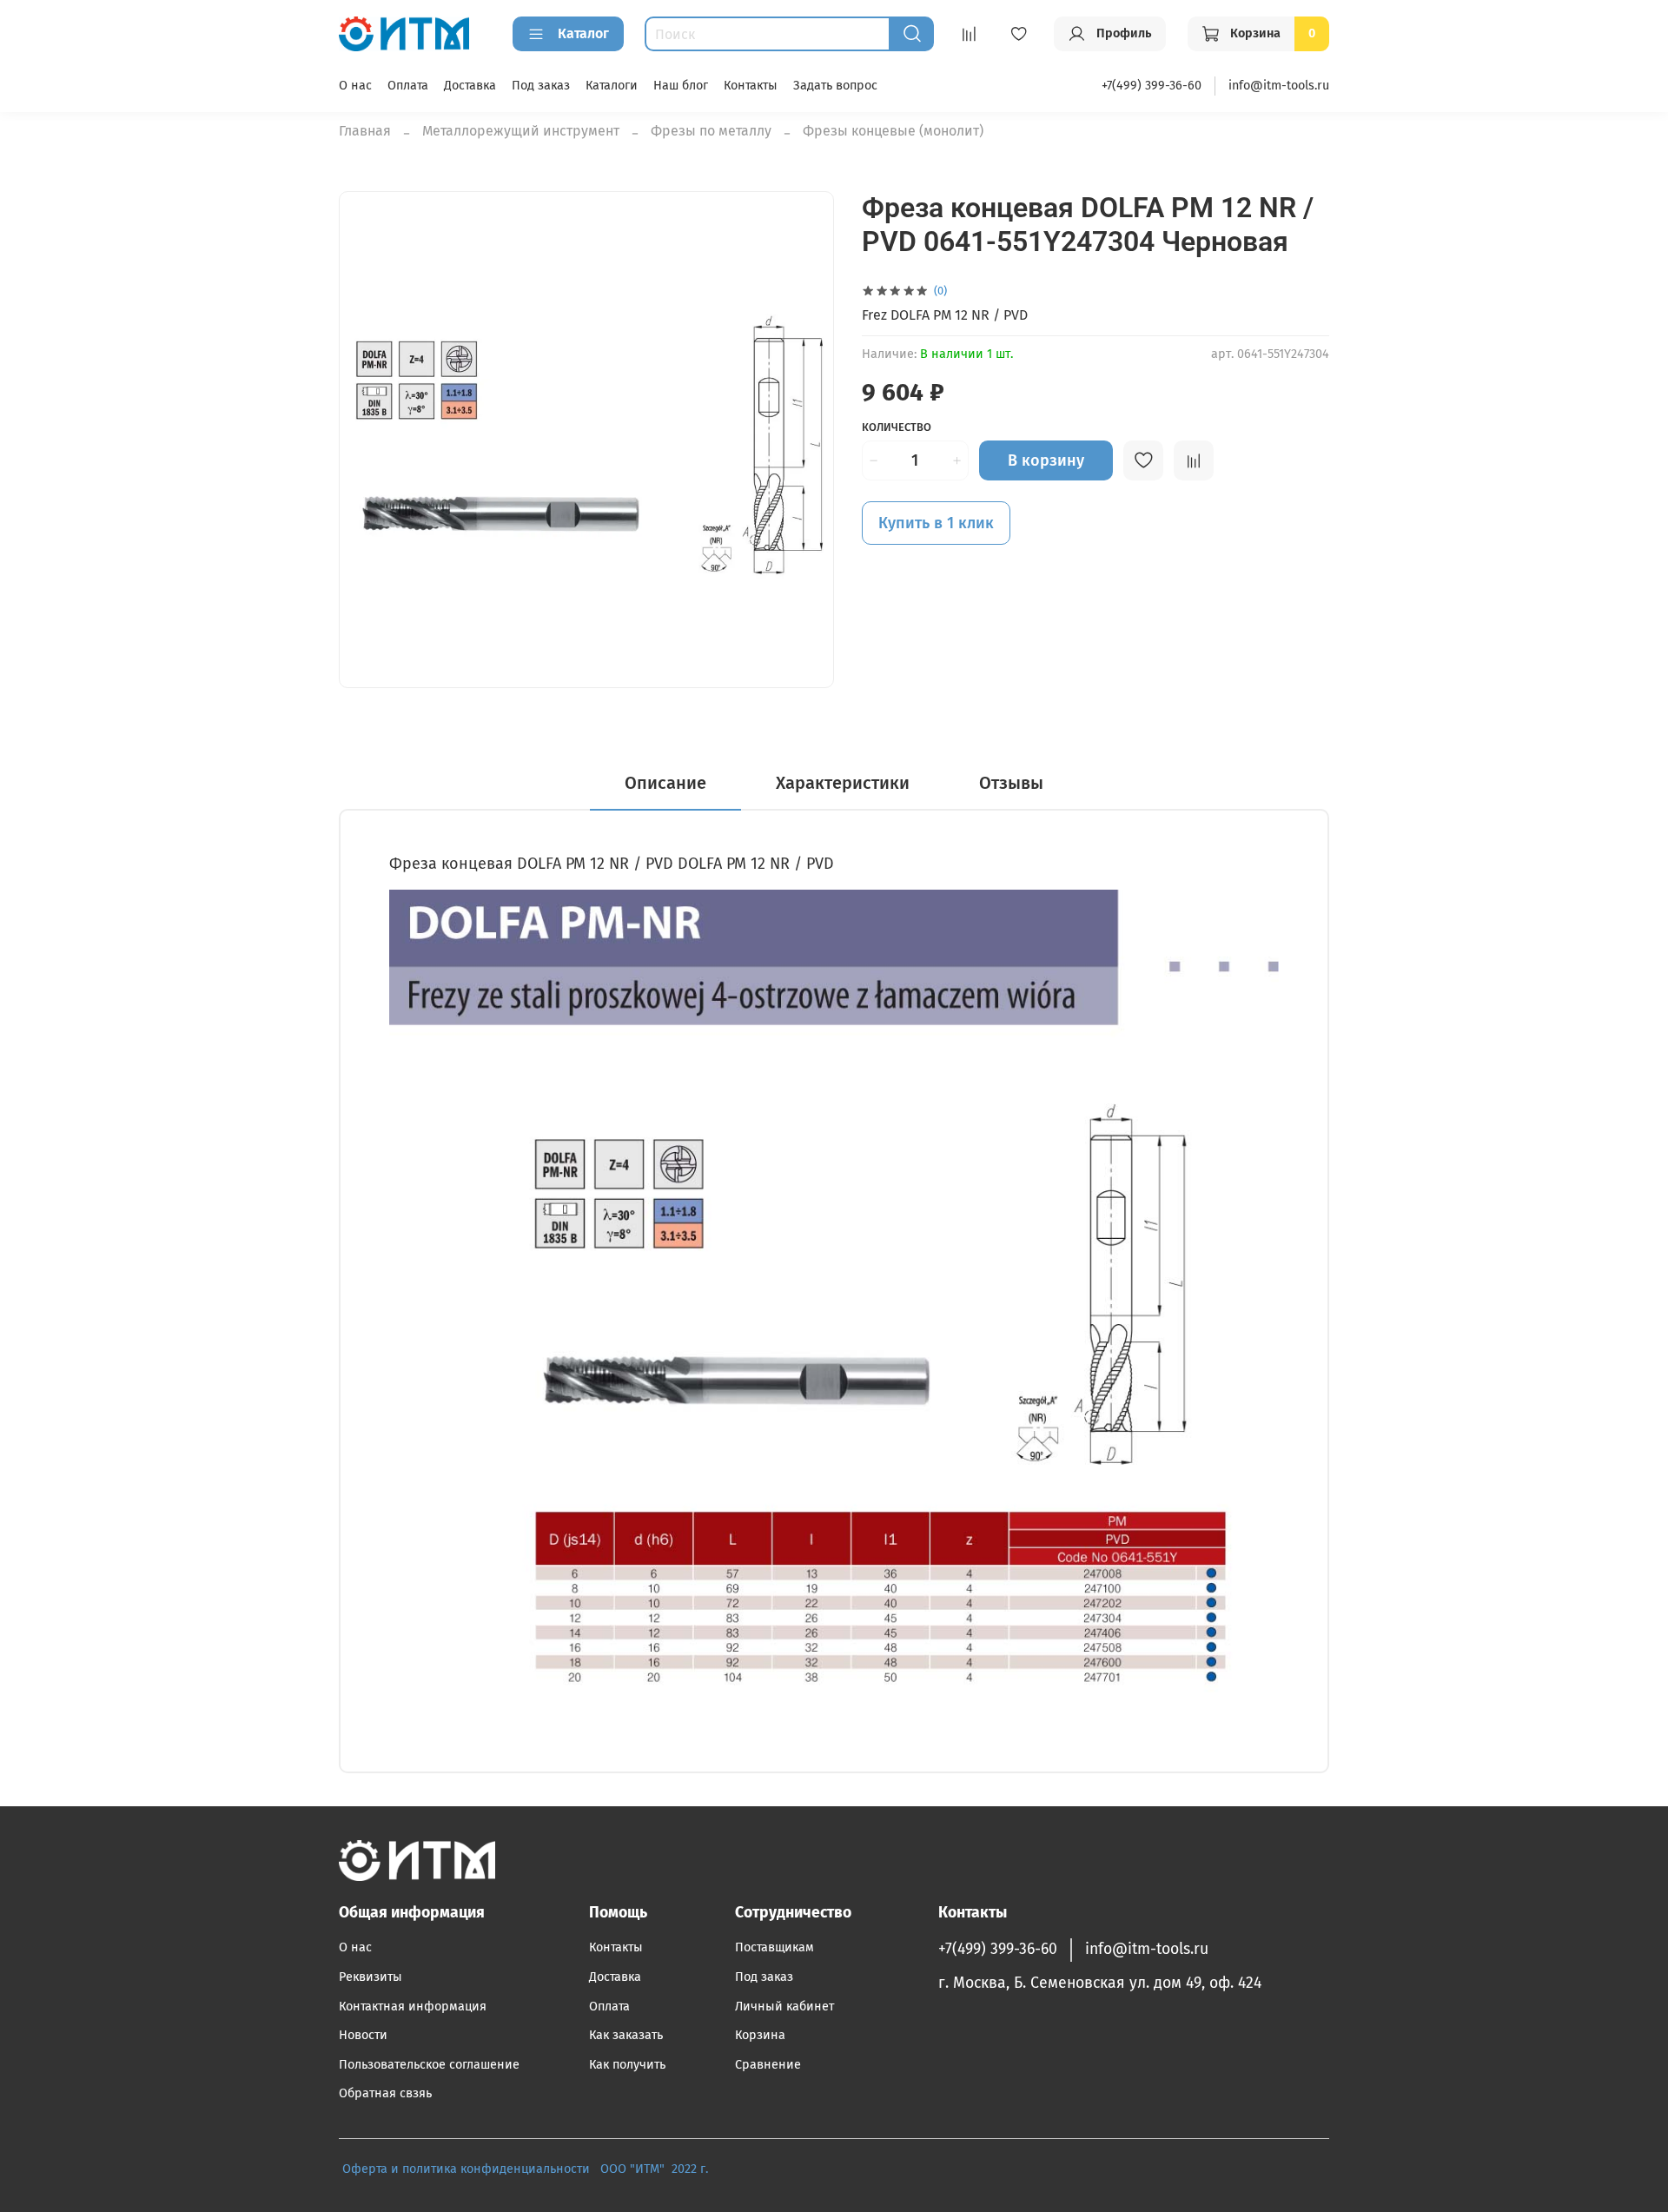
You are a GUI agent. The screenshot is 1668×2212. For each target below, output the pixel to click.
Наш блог (681, 86)
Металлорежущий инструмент (521, 131)
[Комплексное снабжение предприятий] (595, 2169)
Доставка (470, 86)
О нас (355, 86)
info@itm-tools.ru (1279, 86)
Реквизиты (371, 1977)
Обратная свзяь (385, 2093)
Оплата (408, 86)
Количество (897, 427)
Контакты (751, 86)
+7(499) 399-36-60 (1152, 86)
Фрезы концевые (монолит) (893, 131)
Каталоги (612, 86)
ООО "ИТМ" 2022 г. (656, 2169)
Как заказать (626, 2035)
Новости (363, 2035)
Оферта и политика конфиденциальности (466, 2169)
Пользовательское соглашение (429, 2065)
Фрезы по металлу (711, 131)
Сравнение (768, 2065)
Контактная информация (413, 2007)
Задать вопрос (835, 86)
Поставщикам (774, 1947)
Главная (365, 131)
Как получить (627, 2065)
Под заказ (541, 86)
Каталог (583, 33)
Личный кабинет (784, 2007)
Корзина (760, 2035)
